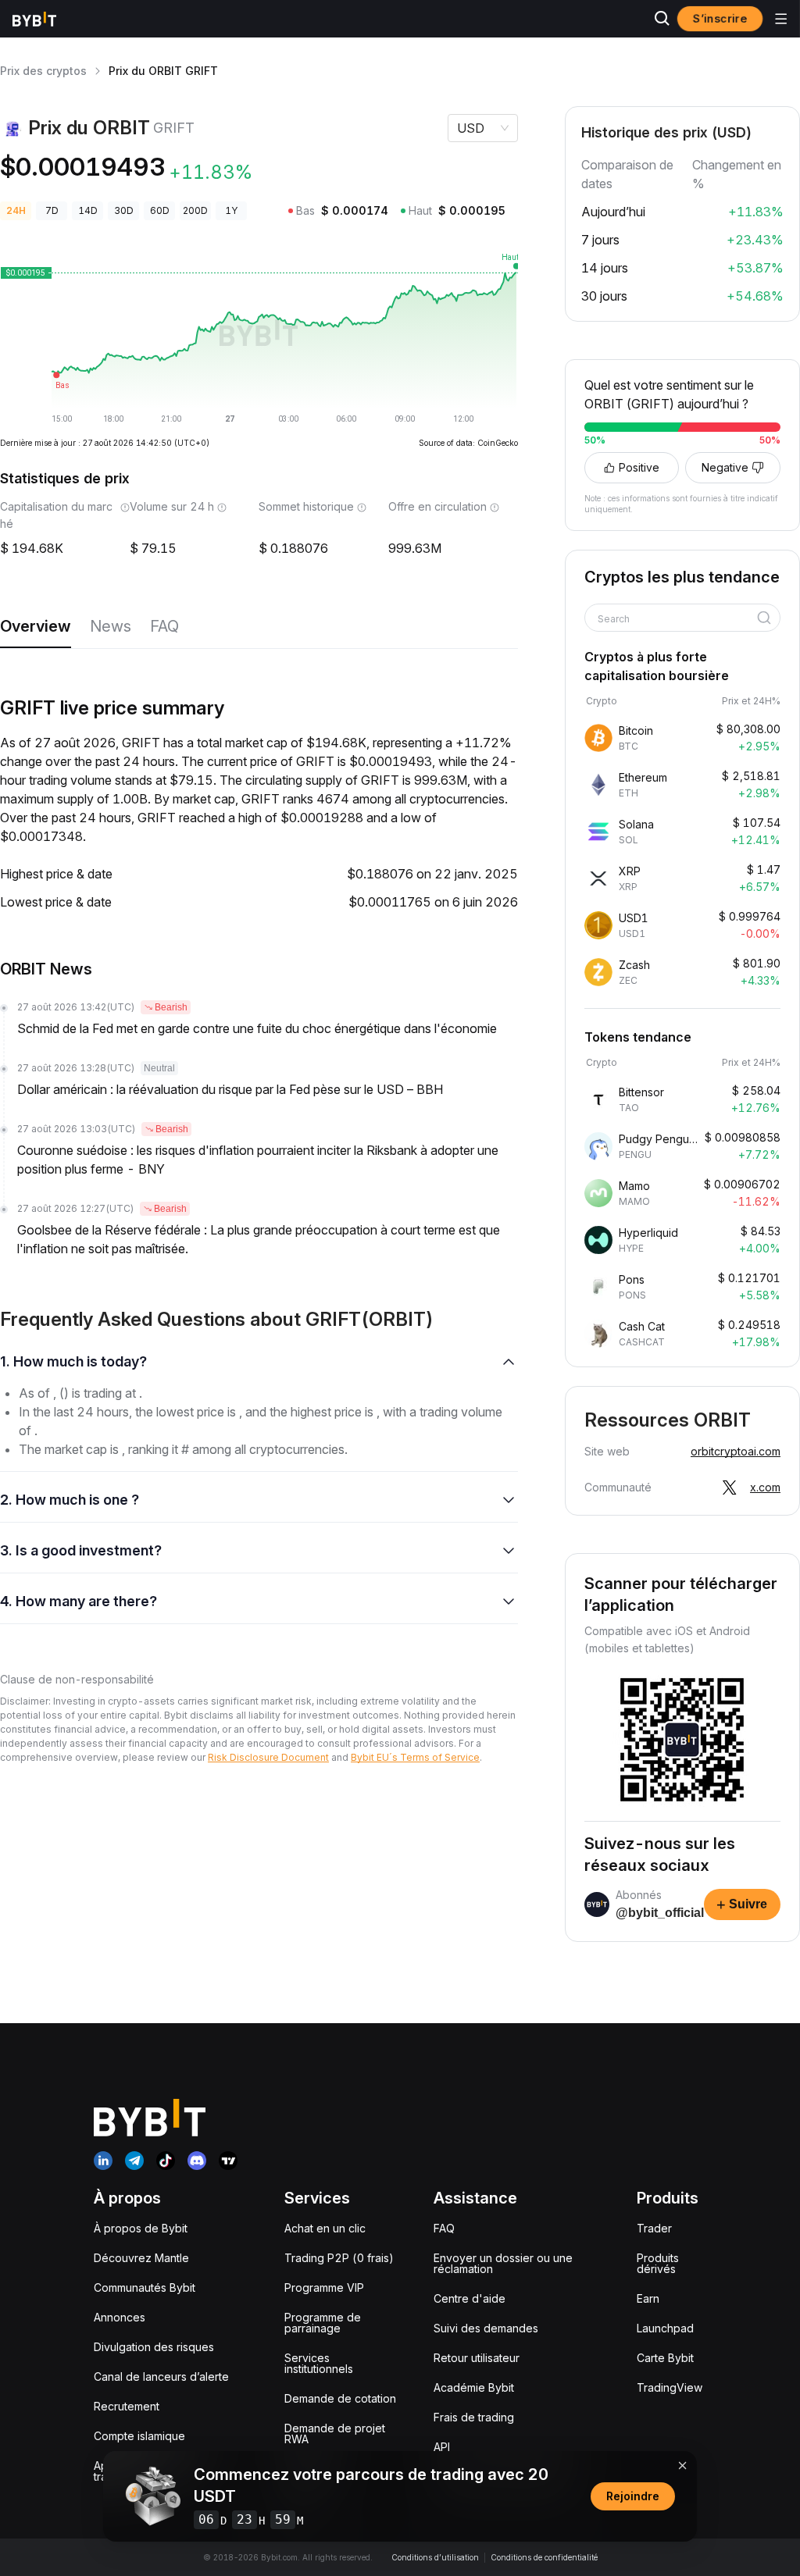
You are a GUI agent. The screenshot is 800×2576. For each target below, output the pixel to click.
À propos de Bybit (141, 2228)
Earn (648, 2298)
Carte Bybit (665, 2358)
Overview (36, 626)
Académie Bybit (474, 2387)
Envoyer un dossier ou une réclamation (503, 2263)
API (442, 2447)
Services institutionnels (319, 2363)
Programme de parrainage (323, 2323)
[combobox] (677, 619)
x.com (765, 1487)
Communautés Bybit (145, 2287)
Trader (654, 2228)
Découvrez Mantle (141, 2258)
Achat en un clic (325, 2228)
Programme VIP (324, 2287)
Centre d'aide (470, 2298)
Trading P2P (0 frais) (339, 2258)
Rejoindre (633, 2496)
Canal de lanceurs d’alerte (161, 2376)
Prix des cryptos (43, 71)
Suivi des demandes (486, 2328)
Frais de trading (474, 2417)
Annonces (120, 2317)
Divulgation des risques (154, 2347)
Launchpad (665, 2328)
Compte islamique (139, 2436)
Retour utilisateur (477, 2358)
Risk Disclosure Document (268, 1757)
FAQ (164, 626)
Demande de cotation (340, 2398)
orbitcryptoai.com (736, 1451)
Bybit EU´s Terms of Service (415, 1757)
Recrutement (127, 2406)
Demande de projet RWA (335, 2433)
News (111, 626)
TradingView (670, 2387)
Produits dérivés (658, 2263)
